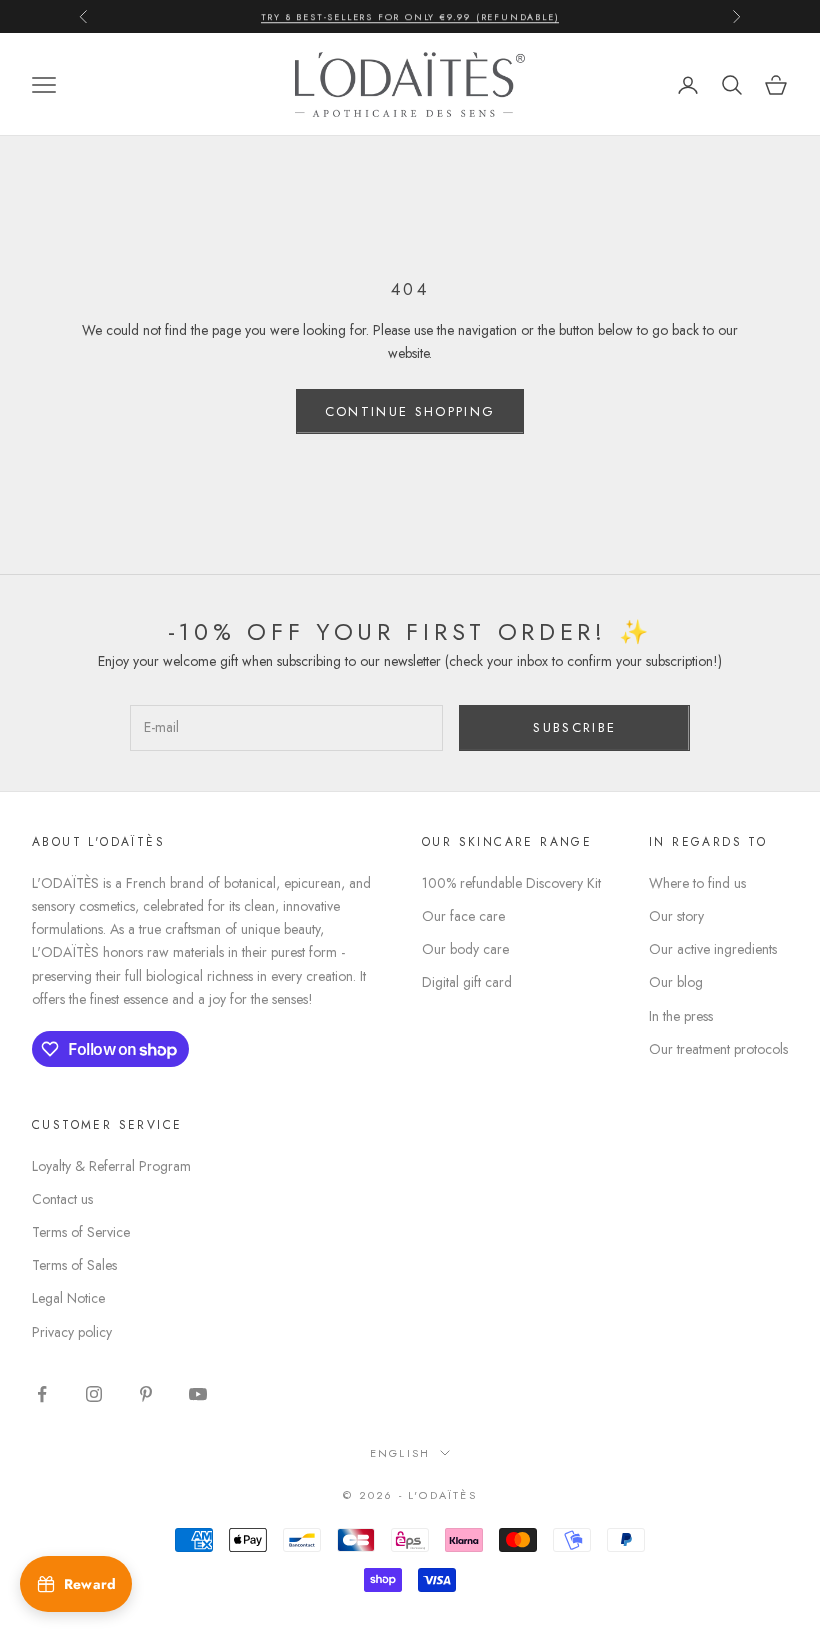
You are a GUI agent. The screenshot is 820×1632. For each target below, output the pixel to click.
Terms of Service (81, 1232)
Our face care (463, 916)
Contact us (62, 1199)
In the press (681, 1016)
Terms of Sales (74, 1265)
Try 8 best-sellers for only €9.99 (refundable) (410, 15)
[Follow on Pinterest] (146, 1394)
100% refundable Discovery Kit (511, 883)
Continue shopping (410, 411)
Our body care (465, 949)
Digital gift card (467, 982)
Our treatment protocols (718, 1049)
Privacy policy (72, 1332)
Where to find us (697, 883)
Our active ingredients (713, 949)
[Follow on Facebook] (42, 1394)
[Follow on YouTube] (198, 1394)
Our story (676, 916)
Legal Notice (68, 1298)
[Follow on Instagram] (94, 1394)
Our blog (676, 982)
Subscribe (574, 727)
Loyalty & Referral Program (111, 1166)
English (400, 1453)
